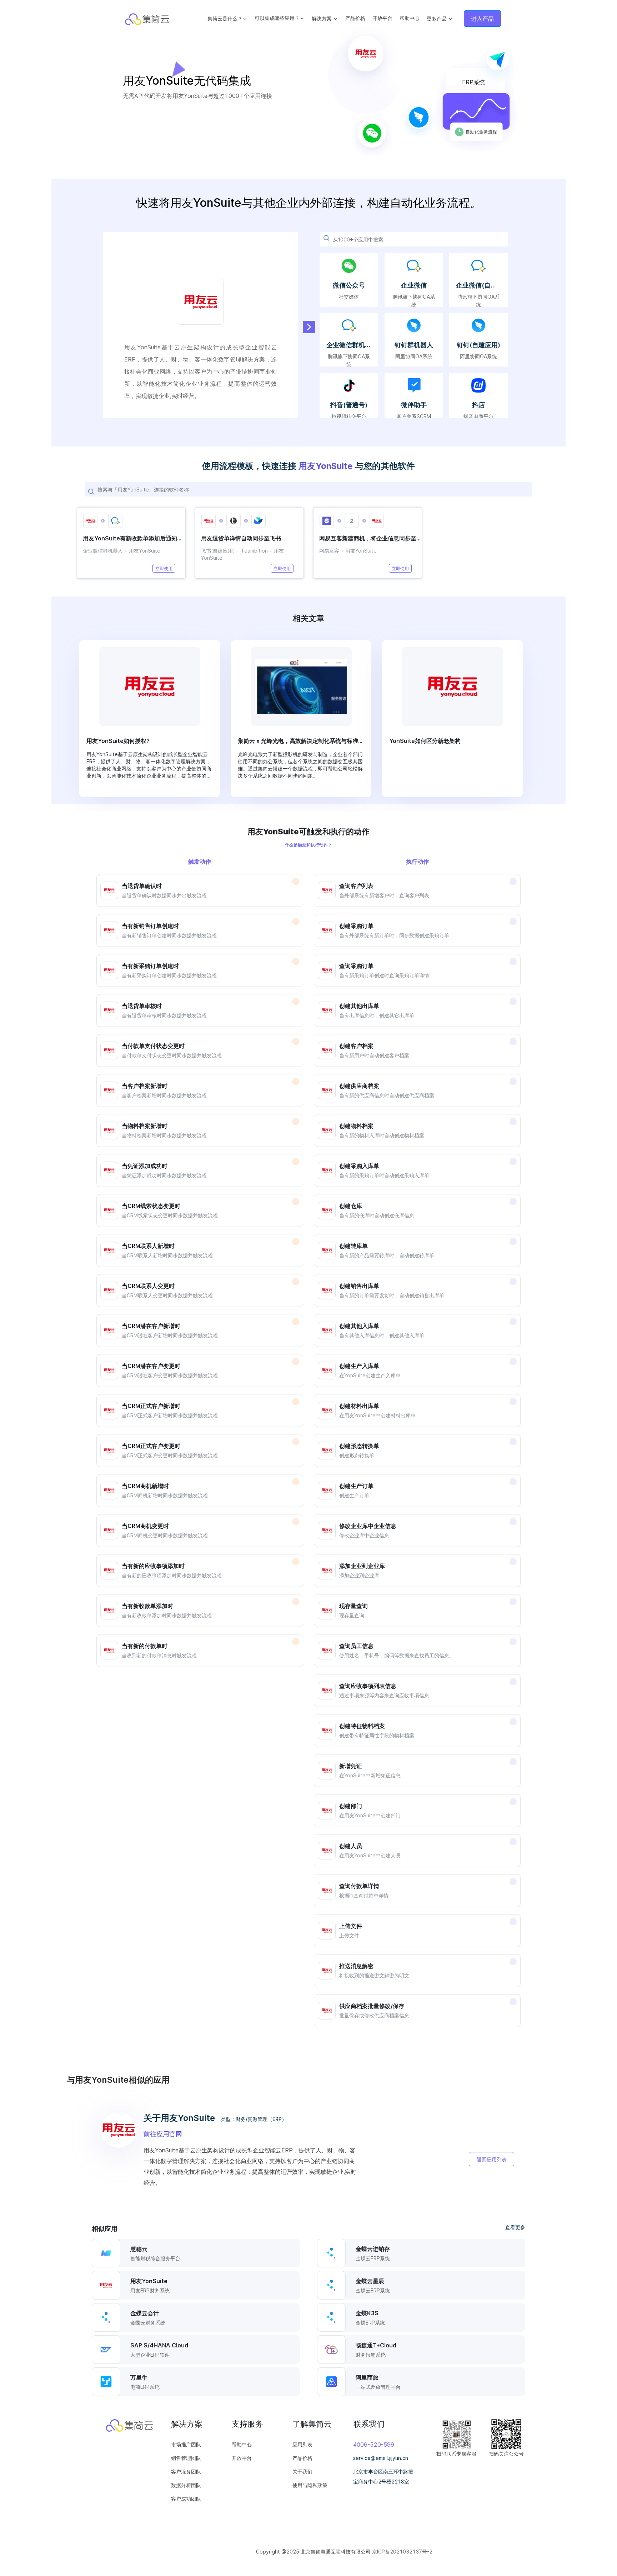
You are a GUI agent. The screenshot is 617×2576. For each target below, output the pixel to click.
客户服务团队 (186, 2472)
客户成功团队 (186, 2499)
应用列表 (302, 2444)
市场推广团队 (186, 2444)
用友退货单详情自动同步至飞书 (241, 538)
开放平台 (382, 18)
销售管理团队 (186, 2458)
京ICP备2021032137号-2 (402, 2552)
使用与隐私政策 (310, 2485)
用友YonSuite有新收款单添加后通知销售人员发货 (134, 538)
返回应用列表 (492, 2159)
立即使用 (164, 568)
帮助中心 (410, 18)
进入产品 (482, 19)
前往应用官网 (163, 2134)
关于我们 (302, 2472)
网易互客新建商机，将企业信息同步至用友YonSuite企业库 (370, 538)
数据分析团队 (186, 2485)
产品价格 (355, 18)
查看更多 (515, 2227)
